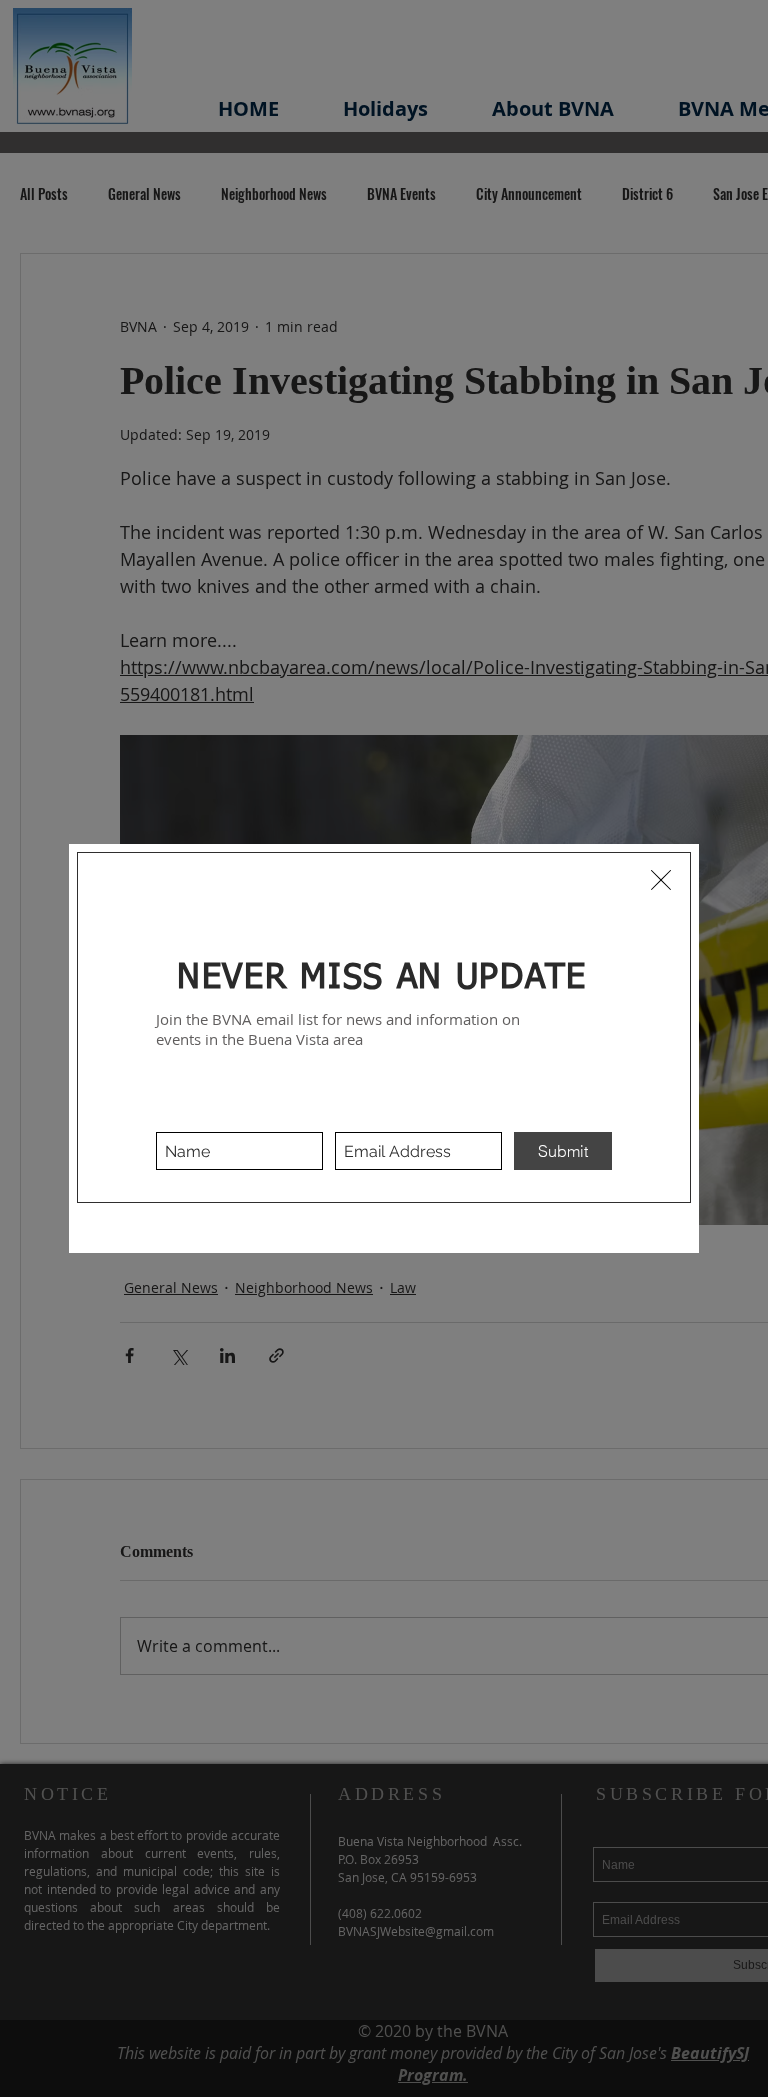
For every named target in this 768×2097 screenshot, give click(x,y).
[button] (661, 880)
